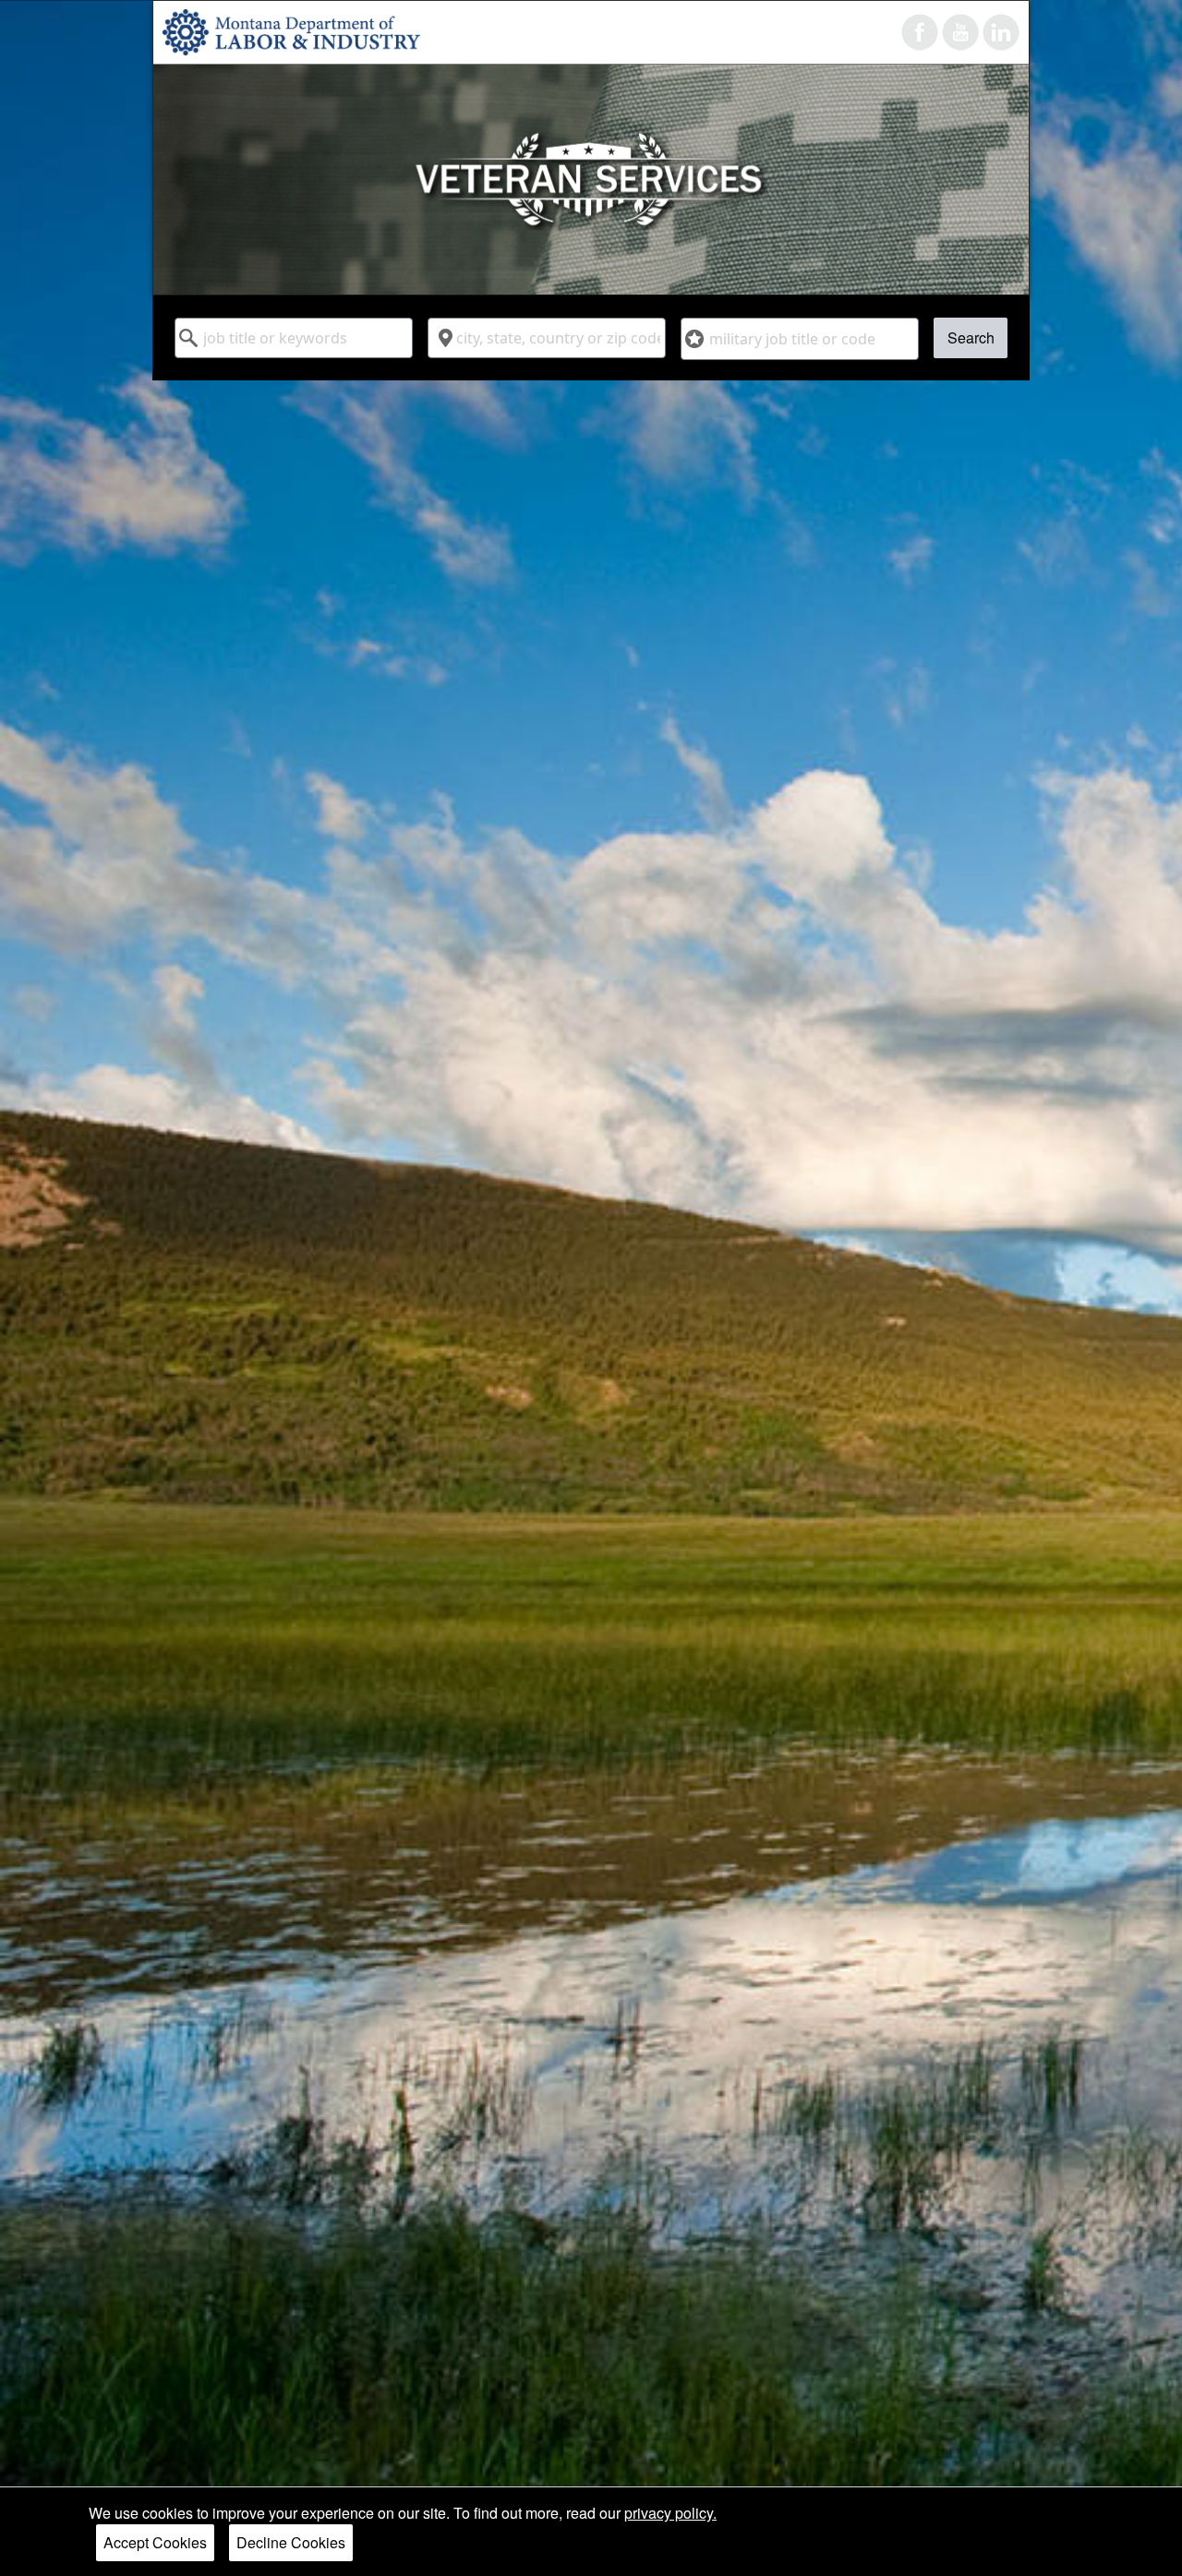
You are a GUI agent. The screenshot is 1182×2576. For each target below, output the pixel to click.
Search (971, 337)
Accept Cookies (155, 2542)
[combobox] (294, 338)
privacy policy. (670, 2513)
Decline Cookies (291, 2542)
